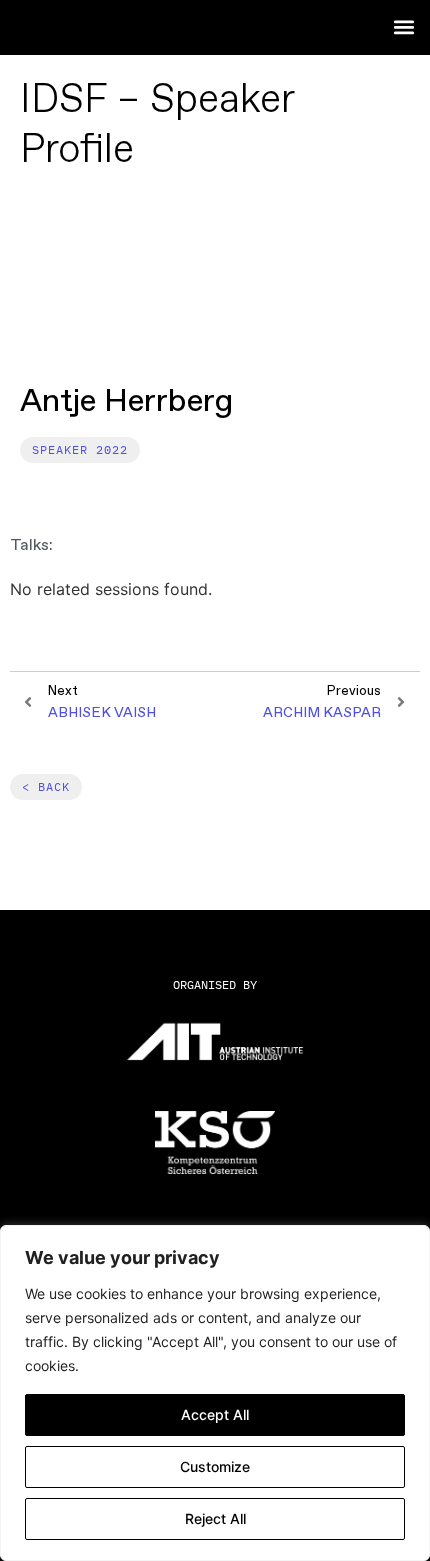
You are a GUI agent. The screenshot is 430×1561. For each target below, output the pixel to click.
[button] (403, 26)
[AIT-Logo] (215, 1041)
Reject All (215, 1518)
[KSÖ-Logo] (215, 1142)
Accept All (215, 1414)
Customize (215, 1466)
